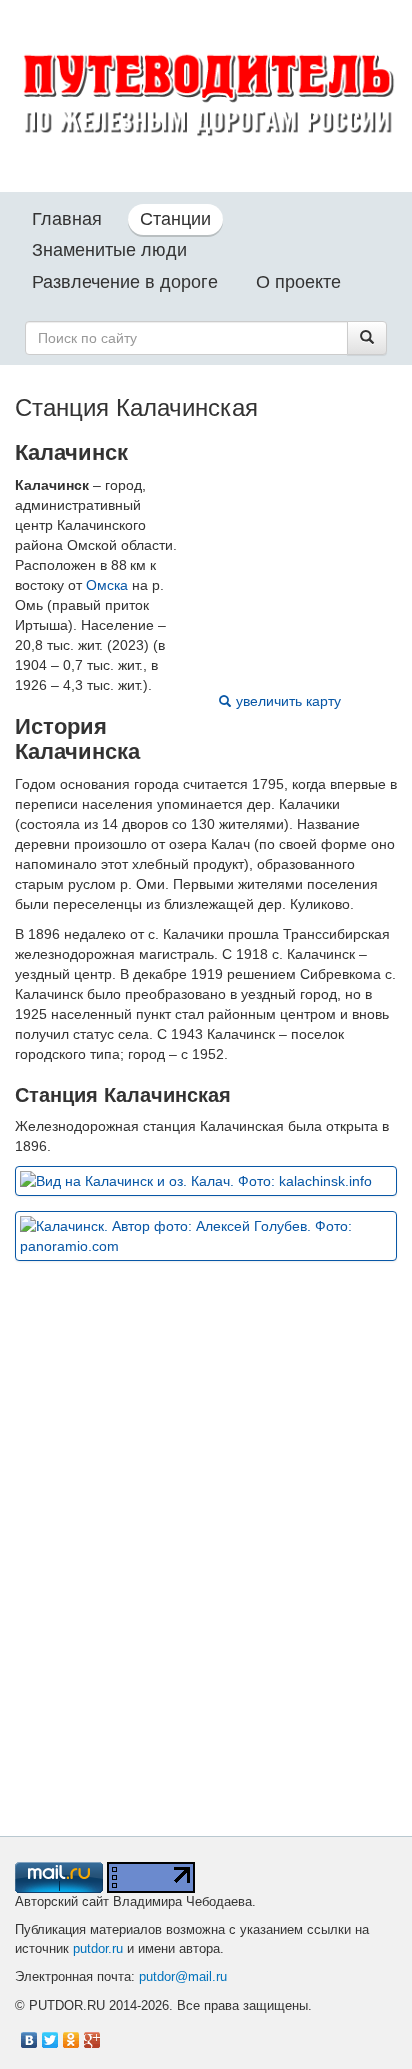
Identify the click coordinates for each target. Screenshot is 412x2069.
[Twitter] (50, 2035)
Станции (175, 219)
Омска (107, 585)
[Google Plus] (92, 2035)
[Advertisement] (206, 1576)
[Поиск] (367, 338)
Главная (67, 219)
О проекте (298, 282)
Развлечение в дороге (125, 282)
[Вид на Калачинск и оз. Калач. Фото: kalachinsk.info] (206, 1181)
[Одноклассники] (71, 2035)
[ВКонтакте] (29, 2035)
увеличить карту (288, 701)
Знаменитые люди (109, 250)
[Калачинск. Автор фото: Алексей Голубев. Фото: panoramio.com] (206, 1236)
